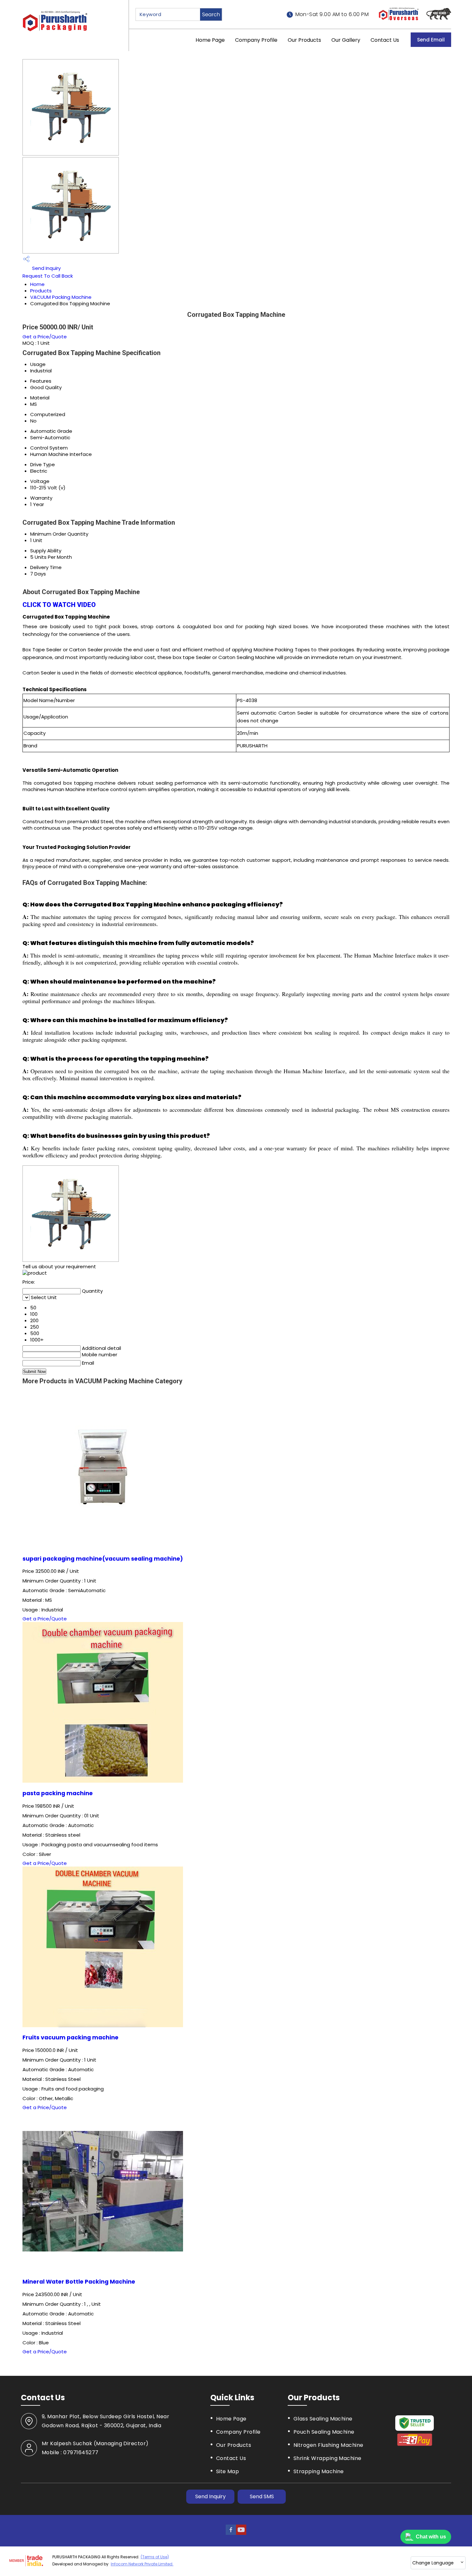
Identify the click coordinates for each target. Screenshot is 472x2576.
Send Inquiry (46, 268)
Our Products (304, 40)
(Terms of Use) (155, 2557)
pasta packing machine (58, 1793)
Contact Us (385, 40)
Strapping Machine (319, 2471)
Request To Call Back (48, 276)
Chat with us (431, 2537)
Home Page (210, 40)
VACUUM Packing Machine (61, 297)
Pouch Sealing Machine (324, 2432)
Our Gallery (346, 40)
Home (37, 284)
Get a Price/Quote (45, 337)
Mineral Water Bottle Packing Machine (79, 2282)
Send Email (431, 40)
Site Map (228, 2471)
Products (41, 291)
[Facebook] (231, 2533)
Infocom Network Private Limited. (142, 2564)
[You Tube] (241, 2533)
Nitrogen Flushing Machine (328, 2445)
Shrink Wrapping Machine (328, 2458)
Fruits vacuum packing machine (70, 2037)
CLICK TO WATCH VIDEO (59, 605)
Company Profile (256, 40)
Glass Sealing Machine (323, 2419)
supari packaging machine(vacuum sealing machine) (103, 1559)
